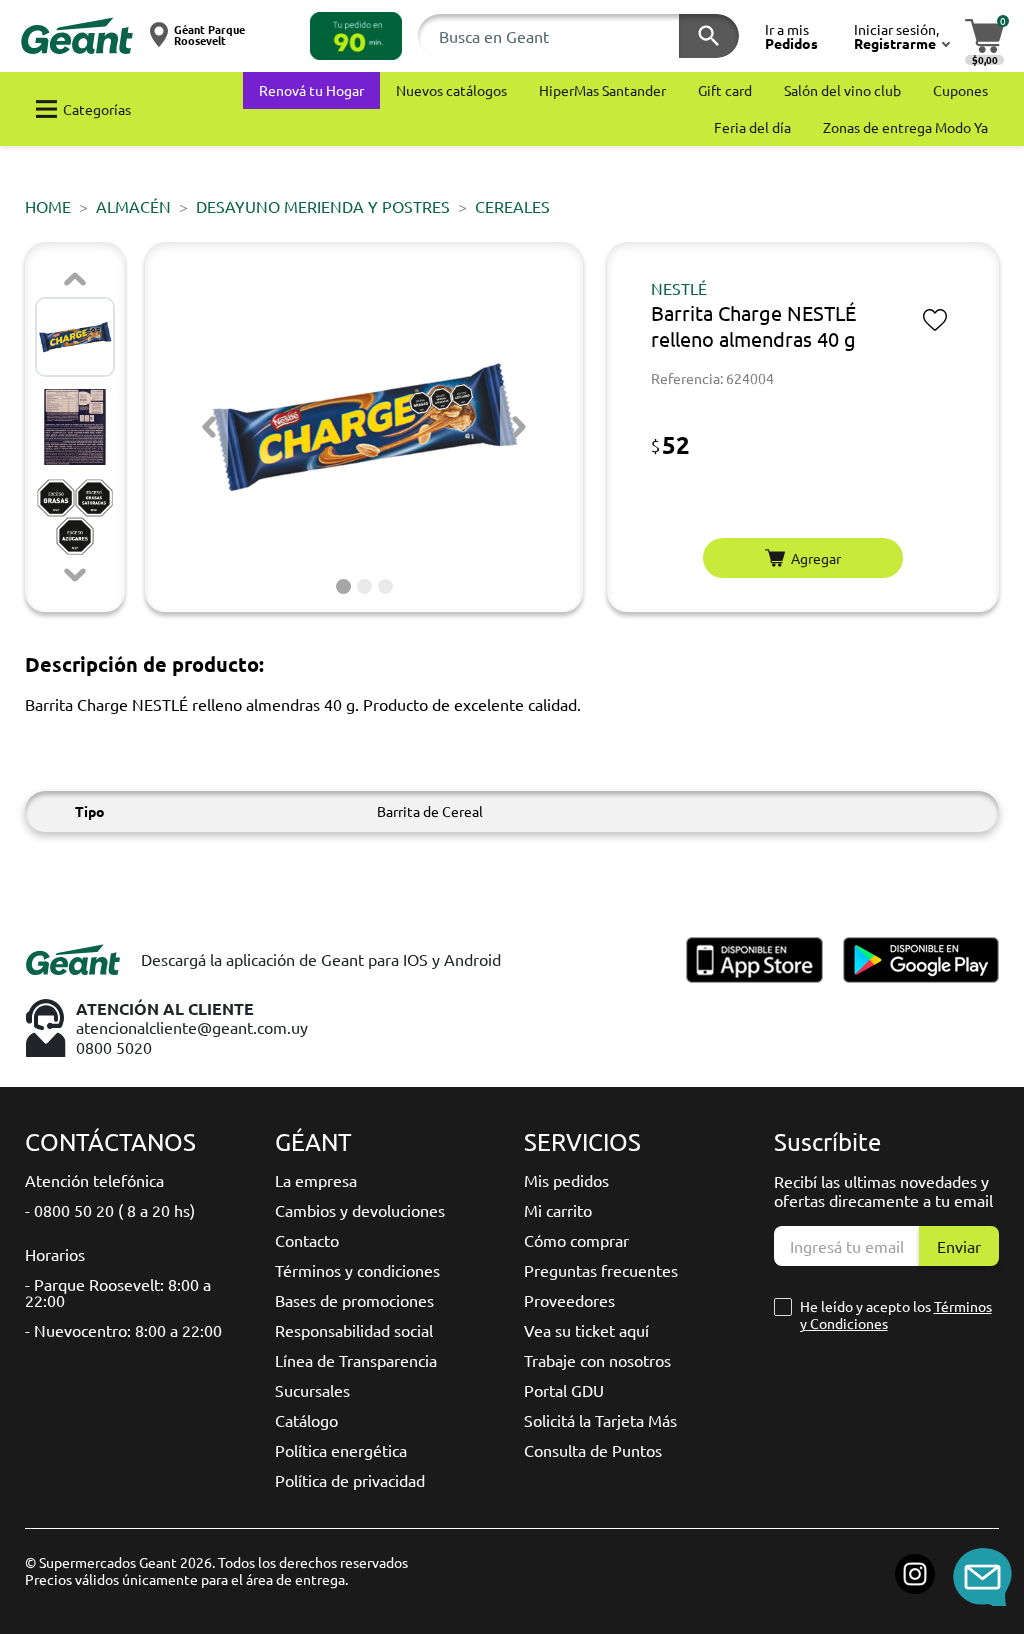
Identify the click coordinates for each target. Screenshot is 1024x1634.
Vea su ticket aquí (586, 1330)
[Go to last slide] (209, 427)
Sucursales (312, 1390)
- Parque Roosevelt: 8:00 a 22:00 (118, 1292)
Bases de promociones (354, 1300)
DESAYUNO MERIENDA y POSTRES (323, 206)
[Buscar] (709, 36)
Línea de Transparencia (356, 1360)
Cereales (512, 206)
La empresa (316, 1180)
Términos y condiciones (357, 1270)
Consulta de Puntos (593, 1450)
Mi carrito (558, 1210)
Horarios (55, 1254)
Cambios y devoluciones (360, 1210)
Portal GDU (564, 1390)
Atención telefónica (94, 1180)
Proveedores (569, 1300)
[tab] (343, 586)
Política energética (341, 1450)
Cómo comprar (576, 1240)
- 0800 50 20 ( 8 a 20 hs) (110, 1210)
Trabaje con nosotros (597, 1360)
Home (48, 206)
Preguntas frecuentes (601, 1270)
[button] (356, 36)
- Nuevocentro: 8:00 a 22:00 (123, 1330)
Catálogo (306, 1420)
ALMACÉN (133, 206)
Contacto (307, 1240)
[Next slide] (75, 575)
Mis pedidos (566, 1180)
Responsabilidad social (354, 1330)
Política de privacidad (350, 1480)
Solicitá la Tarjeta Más (600, 1420)
